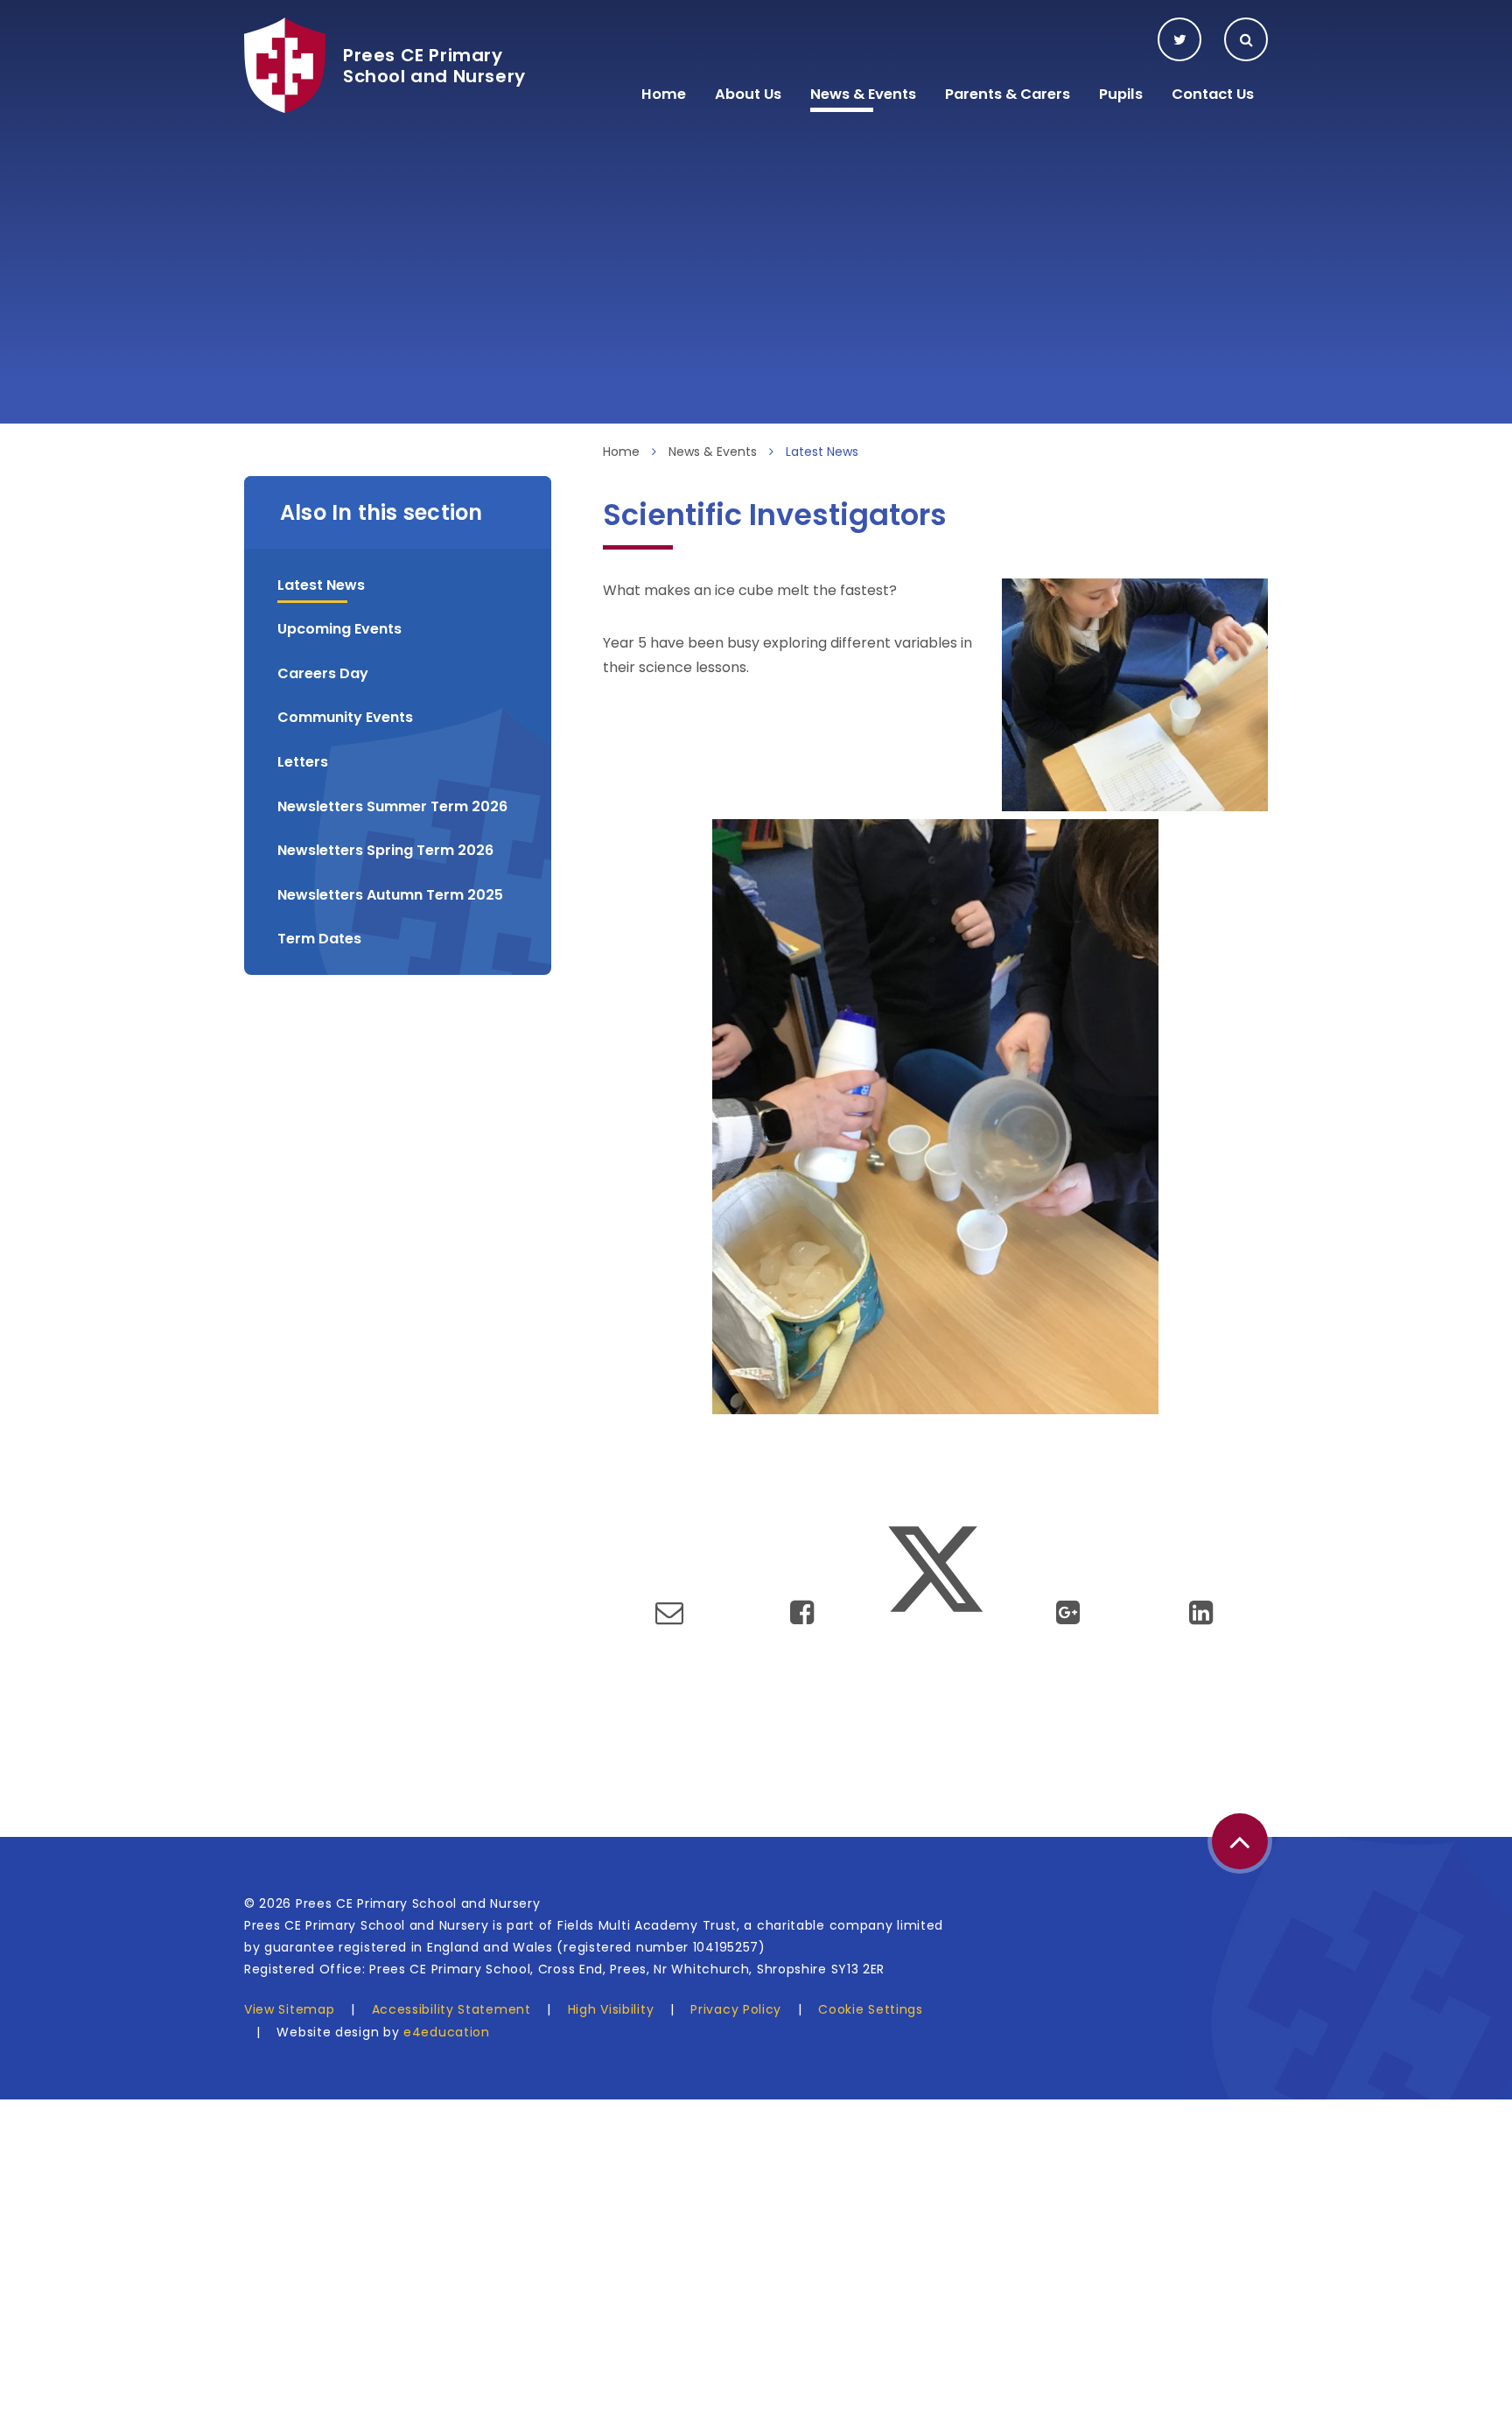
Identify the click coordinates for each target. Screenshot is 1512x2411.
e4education (447, 2032)
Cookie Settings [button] (871, 2009)
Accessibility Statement (451, 2009)
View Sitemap (289, 2009)
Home (621, 452)
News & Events (713, 452)
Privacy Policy (736, 2009)
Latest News (822, 452)
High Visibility (611, 2009)
